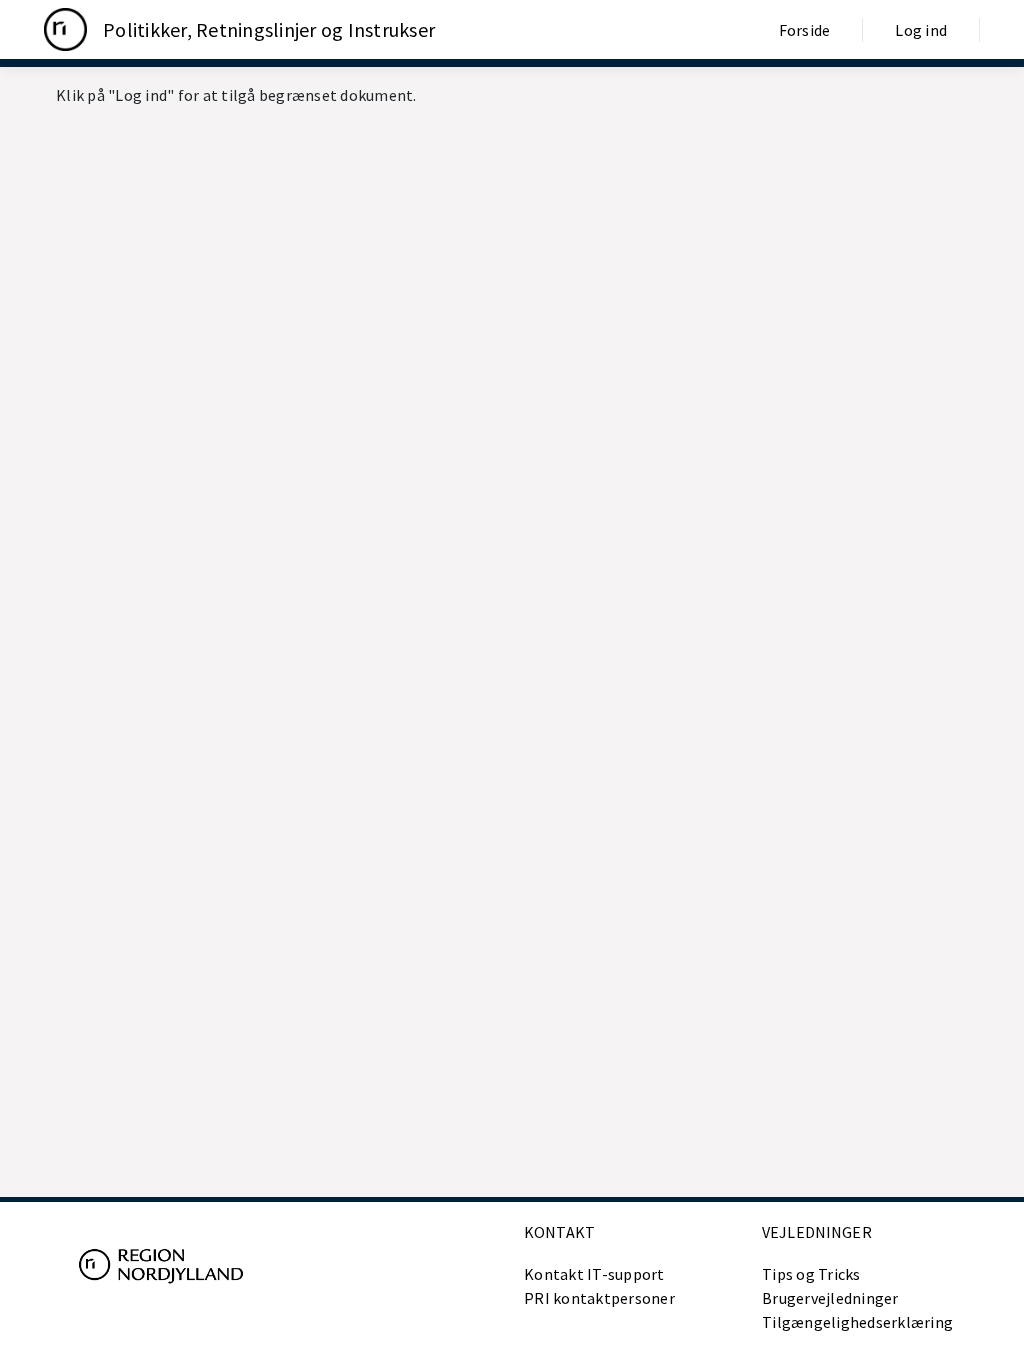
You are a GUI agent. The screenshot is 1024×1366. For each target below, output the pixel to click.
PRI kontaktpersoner (599, 1298)
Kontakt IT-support (594, 1274)
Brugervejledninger (830, 1298)
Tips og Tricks (811, 1274)
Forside (805, 30)
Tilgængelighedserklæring (857, 1322)
